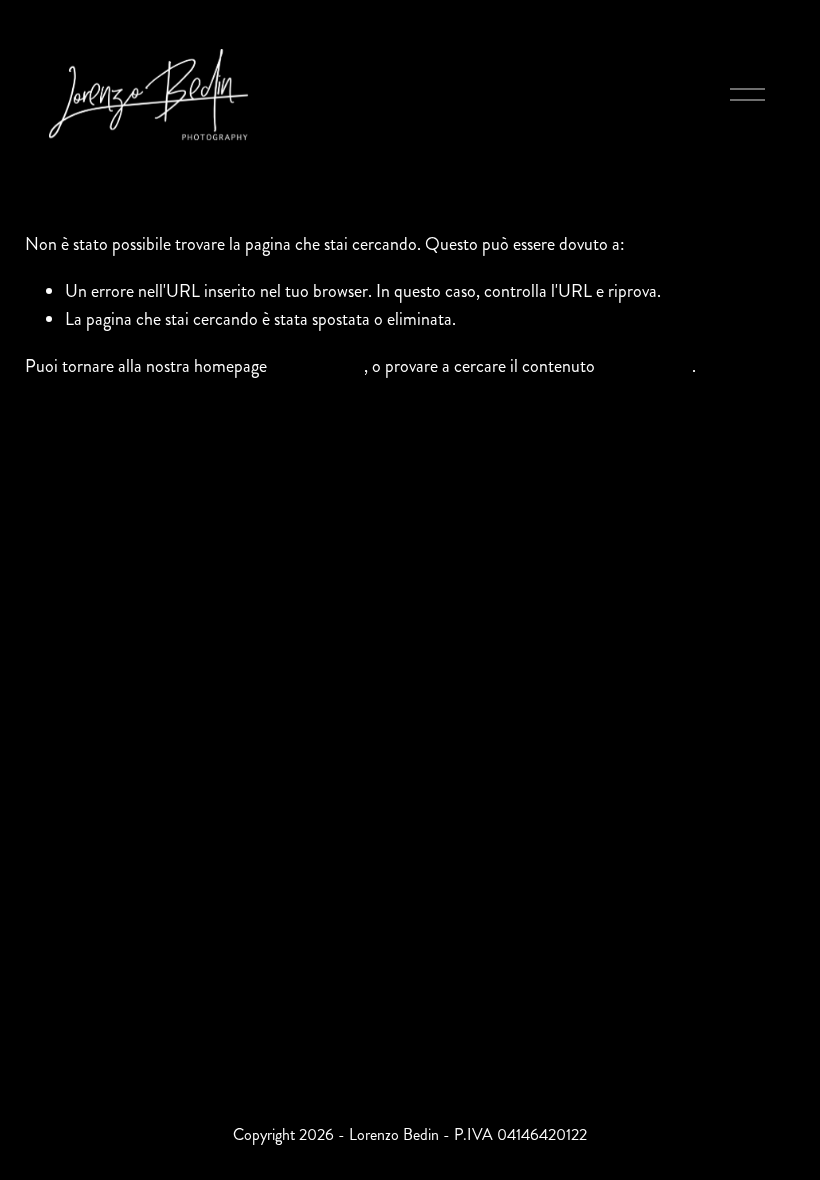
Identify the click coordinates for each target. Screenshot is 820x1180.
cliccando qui (317, 366)
